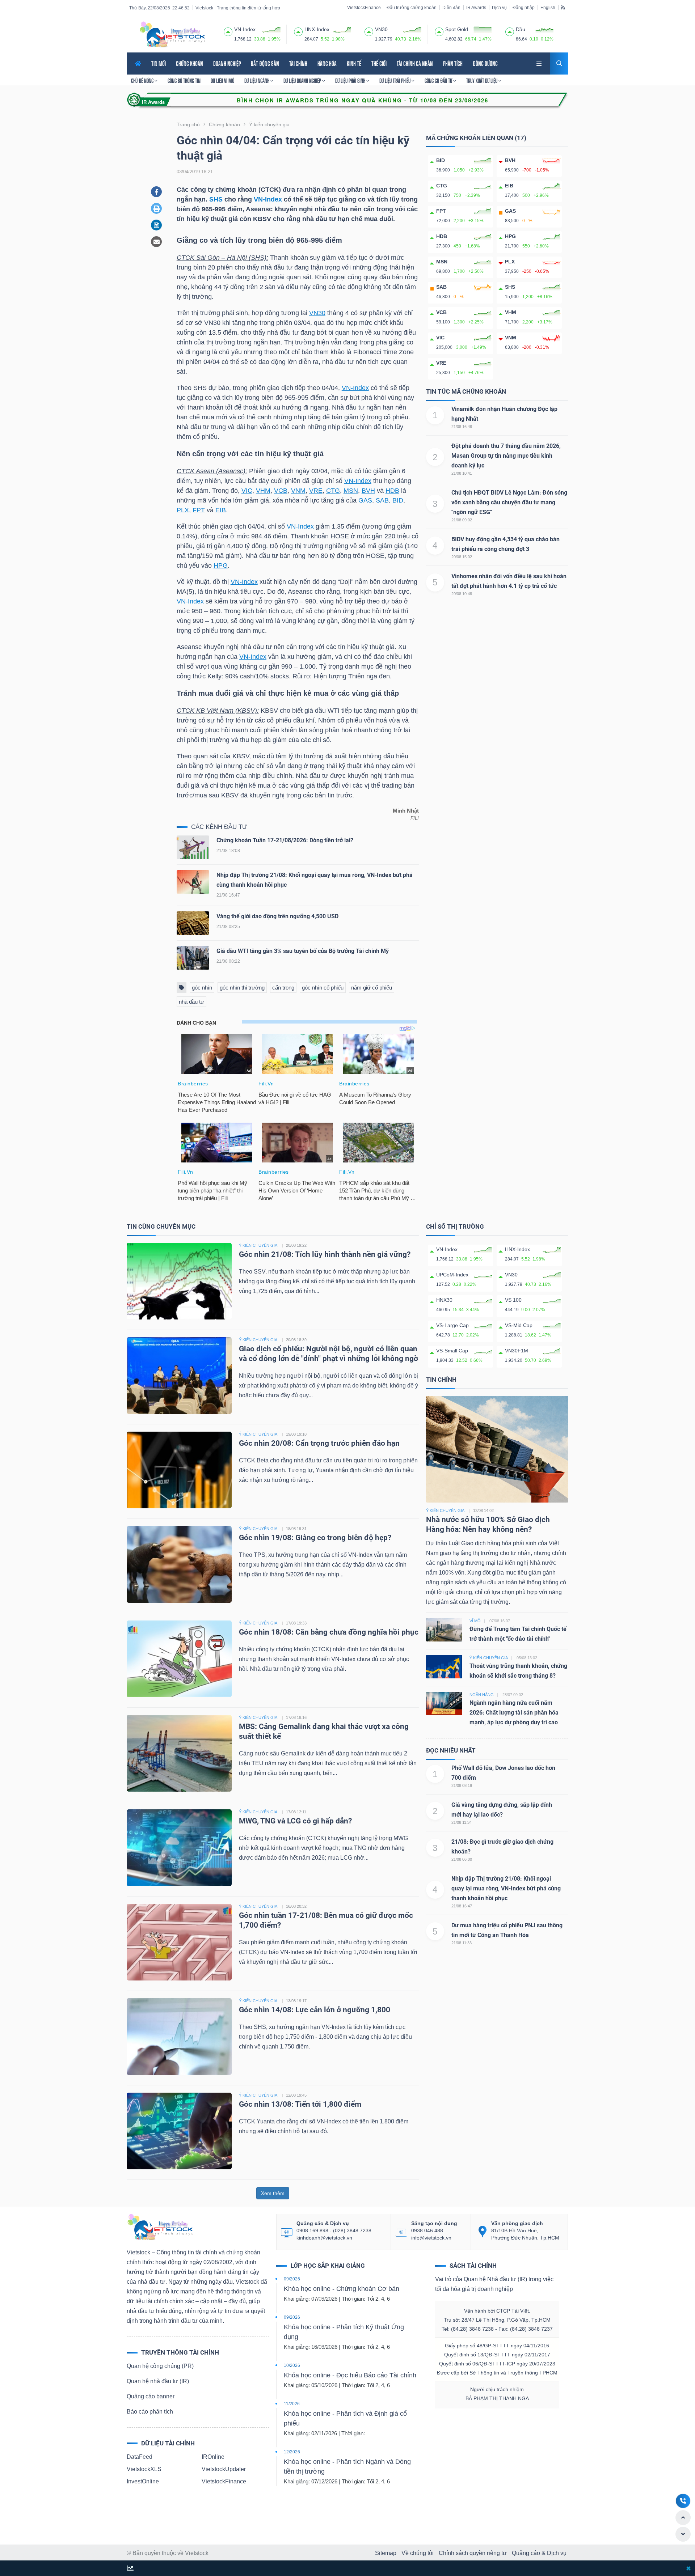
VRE (316, 491)
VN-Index (268, 199)
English (548, 8)
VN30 (317, 313)
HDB (392, 491)
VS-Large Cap (452, 1325)
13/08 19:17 (296, 2001)
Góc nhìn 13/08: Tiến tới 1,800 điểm (300, 2104)
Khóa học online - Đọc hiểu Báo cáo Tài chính (350, 2375)
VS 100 (513, 1300)
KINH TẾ (354, 63)
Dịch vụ (499, 8)
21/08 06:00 (462, 1859)
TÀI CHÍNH (298, 63)
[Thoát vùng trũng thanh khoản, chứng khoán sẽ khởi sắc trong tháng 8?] (444, 1666)
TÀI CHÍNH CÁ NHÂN (415, 63)
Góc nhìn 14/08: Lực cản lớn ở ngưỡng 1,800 (315, 2010)
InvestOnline (143, 2481)
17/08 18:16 (296, 1717)
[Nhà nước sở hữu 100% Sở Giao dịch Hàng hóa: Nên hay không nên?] (497, 1449)
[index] (228, 31)
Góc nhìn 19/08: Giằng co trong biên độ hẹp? (315, 1538)
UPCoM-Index (452, 1275)
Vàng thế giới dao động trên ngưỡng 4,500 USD (277, 916)
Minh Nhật (406, 811)
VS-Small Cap (452, 1351)
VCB (281, 491)
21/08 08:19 (462, 1785)
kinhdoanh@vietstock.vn (324, 2238)
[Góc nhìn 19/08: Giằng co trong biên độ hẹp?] (179, 1564)
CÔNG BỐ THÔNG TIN (184, 81)
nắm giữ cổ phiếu (372, 988)
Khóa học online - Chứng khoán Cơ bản (342, 2289)
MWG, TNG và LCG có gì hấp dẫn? (295, 1821)
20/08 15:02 (462, 557)
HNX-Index (517, 1249)
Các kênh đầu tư (219, 827)
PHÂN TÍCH (453, 63)
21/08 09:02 (462, 520)
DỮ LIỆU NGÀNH (257, 81)
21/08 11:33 (462, 1943)
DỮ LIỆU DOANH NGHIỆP (303, 81)
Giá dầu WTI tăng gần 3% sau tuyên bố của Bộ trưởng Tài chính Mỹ (303, 951)
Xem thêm (273, 2193)
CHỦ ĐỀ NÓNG (143, 81)
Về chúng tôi (418, 2553)
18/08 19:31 (296, 1529)
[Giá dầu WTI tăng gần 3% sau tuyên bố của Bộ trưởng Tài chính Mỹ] (193, 960)
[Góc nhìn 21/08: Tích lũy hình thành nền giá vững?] (179, 1281)
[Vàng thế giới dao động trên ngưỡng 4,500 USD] (193, 925)
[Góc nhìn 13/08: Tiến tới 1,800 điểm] (179, 2130)
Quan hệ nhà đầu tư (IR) (158, 2381)
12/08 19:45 (296, 2095)
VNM (298, 491)
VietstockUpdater (224, 2469)
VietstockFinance (364, 8)
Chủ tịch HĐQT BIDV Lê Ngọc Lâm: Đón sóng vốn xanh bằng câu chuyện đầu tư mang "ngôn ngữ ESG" (509, 502)
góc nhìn (202, 988)
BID (398, 500)
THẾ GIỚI (379, 63)
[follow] (130, 2569)
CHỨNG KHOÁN (189, 63)
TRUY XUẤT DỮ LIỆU (482, 81)
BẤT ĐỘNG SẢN (265, 63)
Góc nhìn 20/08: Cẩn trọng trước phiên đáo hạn (319, 1443)
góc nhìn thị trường (242, 988)
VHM (263, 491)
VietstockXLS (144, 2469)
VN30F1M (517, 1351)
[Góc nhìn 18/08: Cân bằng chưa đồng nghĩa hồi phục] (179, 1658)
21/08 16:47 (462, 1906)
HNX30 (444, 1300)
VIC (247, 491)
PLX (183, 510)
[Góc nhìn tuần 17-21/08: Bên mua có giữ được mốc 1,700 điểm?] (179, 1942)
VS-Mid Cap (519, 1325)
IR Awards (476, 8)
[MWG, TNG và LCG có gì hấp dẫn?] (179, 1847)
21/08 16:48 (462, 427)
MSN (351, 491)
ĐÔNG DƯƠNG (485, 63)
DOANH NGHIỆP (227, 63)
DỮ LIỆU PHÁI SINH (351, 81)
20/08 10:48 (462, 594)
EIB (221, 510)
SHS (216, 199)
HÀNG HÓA (327, 63)
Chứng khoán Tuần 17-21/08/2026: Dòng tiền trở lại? (285, 840)
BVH (368, 491)
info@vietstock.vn (431, 2238)
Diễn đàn (451, 8)
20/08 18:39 (296, 1340)
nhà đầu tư (191, 1002)
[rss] (563, 7)
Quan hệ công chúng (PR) (160, 2366)
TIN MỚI (159, 63)
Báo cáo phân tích (150, 2412)
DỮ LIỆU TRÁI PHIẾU (395, 81)
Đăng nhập (524, 8)
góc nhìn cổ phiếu (323, 988)
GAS (365, 500)
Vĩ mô (475, 1621)
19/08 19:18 (296, 1434)
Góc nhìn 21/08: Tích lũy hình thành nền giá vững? (325, 1254)
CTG (333, 491)
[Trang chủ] (160, 2227)
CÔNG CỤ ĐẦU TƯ (439, 81)
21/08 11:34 (462, 1822)
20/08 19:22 (296, 1245)
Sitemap (386, 2553)
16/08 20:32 (296, 1906)
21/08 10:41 (462, 473)
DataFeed (140, 2457)
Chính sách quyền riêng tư (473, 2553)
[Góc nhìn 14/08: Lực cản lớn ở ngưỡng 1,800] (179, 2036)
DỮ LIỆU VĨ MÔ (222, 81)
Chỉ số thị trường (455, 1226)
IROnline (213, 2457)
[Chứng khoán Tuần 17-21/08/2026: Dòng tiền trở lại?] (193, 849)
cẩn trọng (283, 988)
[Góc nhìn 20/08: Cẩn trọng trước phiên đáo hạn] (179, 1469)
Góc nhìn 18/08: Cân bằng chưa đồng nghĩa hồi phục (329, 1632)
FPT (199, 510)
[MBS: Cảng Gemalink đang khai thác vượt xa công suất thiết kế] (179, 1753)
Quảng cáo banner (151, 2396)
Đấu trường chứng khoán (412, 8)
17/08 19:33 (296, 1623)
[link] (540, 63)
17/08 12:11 (296, 1812)
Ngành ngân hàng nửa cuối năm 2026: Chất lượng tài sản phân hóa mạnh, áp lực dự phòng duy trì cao (514, 1713)
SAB (382, 500)
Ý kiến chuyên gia (445, 1511)
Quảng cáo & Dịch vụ (539, 2553)
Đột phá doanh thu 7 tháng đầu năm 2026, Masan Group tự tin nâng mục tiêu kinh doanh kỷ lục (506, 456)
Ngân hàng (482, 1695)
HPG (221, 565)
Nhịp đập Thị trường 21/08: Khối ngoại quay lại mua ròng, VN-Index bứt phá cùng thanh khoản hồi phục (506, 1888)
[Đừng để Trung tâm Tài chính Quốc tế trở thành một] (444, 1629)
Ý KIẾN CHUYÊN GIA (258, 1245)
